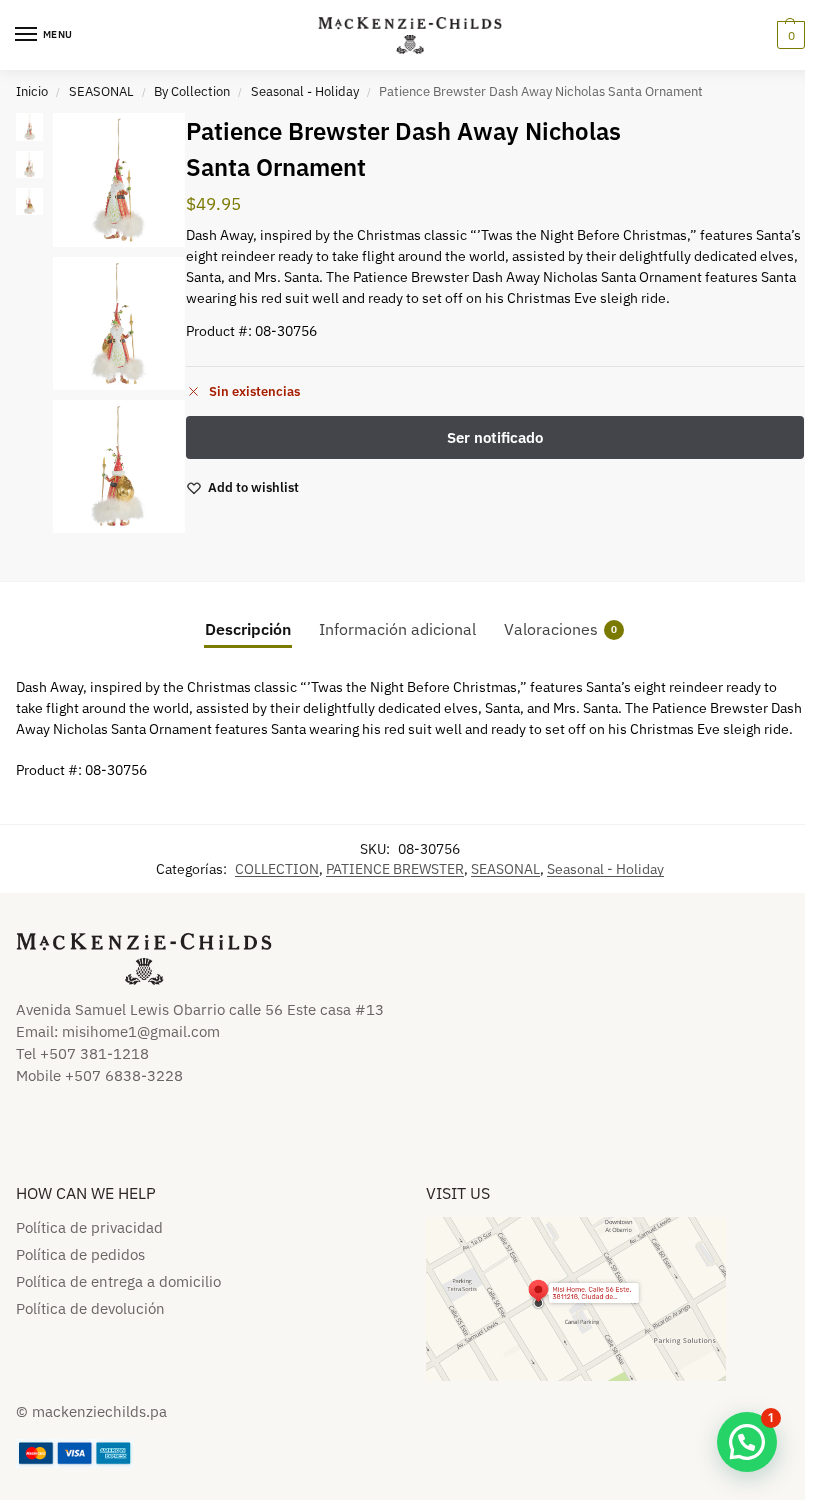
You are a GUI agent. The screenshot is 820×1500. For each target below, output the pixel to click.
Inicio (32, 91)
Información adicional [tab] (397, 629)
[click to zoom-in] (119, 179)
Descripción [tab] (248, 629)
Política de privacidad (89, 1227)
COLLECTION (277, 869)
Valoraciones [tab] (560, 629)
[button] (788, 35)
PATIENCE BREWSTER (395, 869)
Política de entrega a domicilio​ (118, 1281)
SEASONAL (101, 91)
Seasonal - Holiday (305, 91)
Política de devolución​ (90, 1308)
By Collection (192, 91)
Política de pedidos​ (80, 1254)
